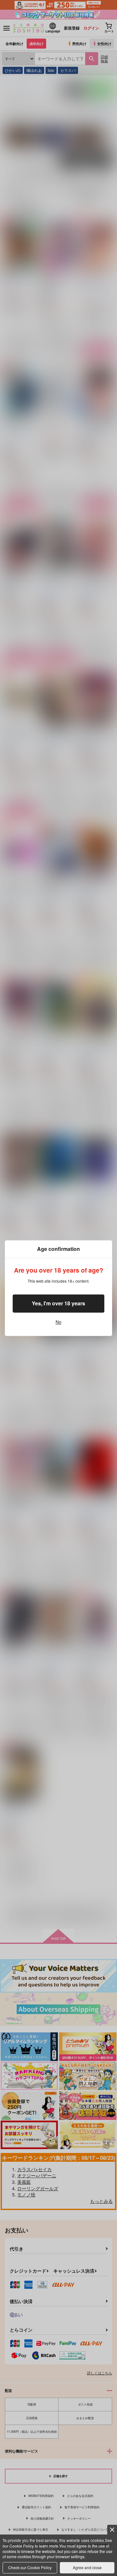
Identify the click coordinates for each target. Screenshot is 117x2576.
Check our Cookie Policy (30, 2567)
